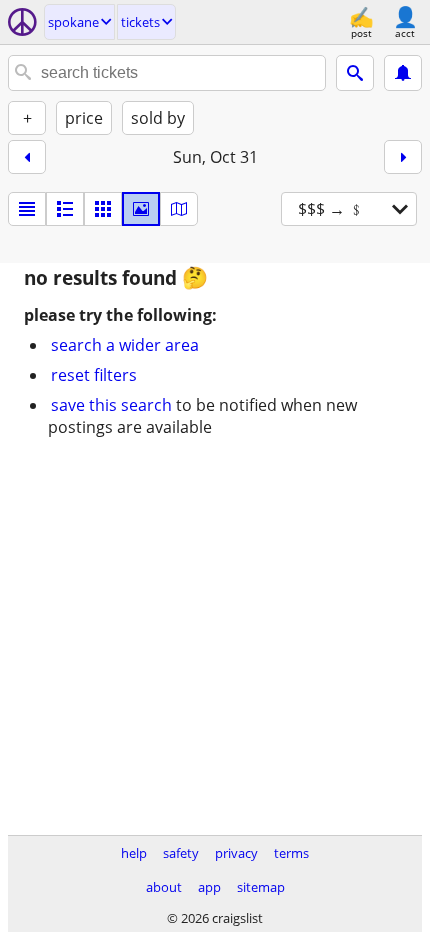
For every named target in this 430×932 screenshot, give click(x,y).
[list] (27, 209)
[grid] (103, 209)
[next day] (403, 157)
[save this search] (403, 73)
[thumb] (65, 209)
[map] (179, 209)
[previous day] (27, 157)
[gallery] (141, 209)
